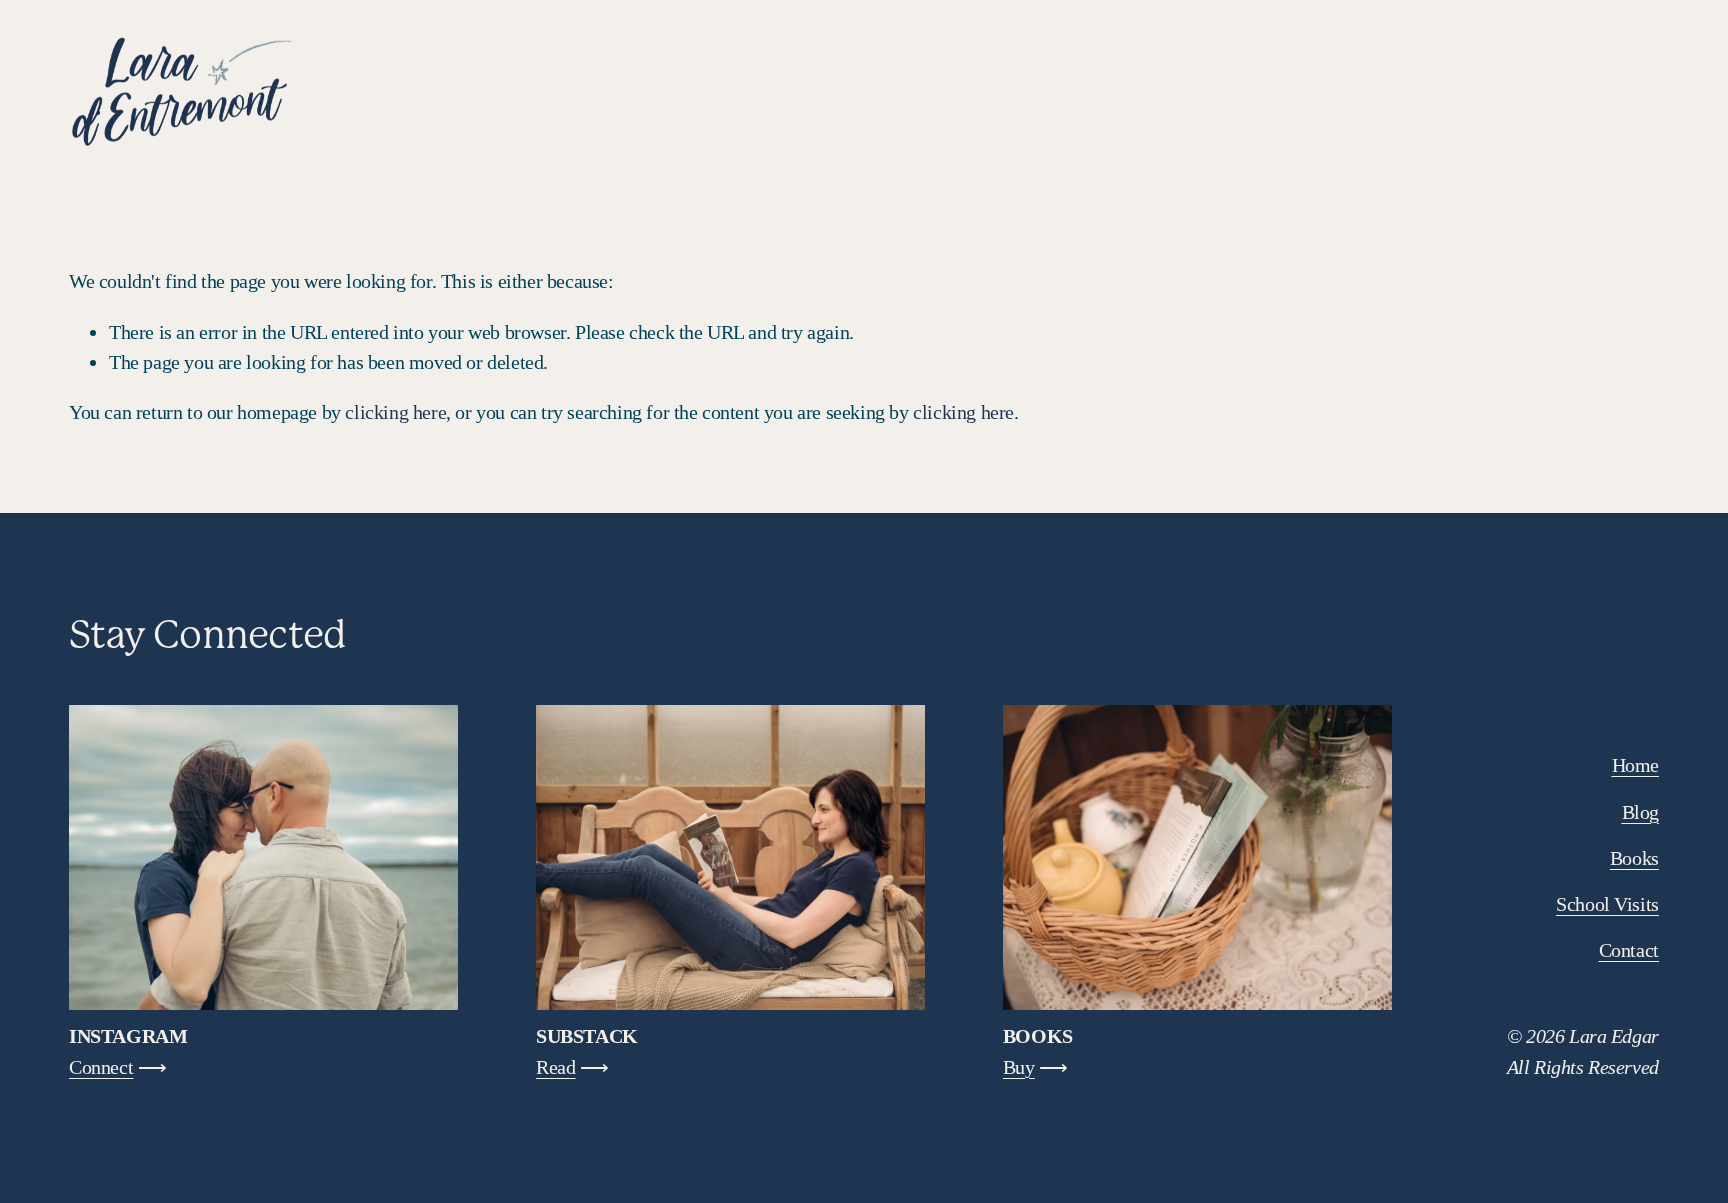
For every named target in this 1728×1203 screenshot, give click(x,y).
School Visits (1358, 90)
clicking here (395, 412)
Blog (1462, 90)
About (1540, 90)
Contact (1629, 90)
